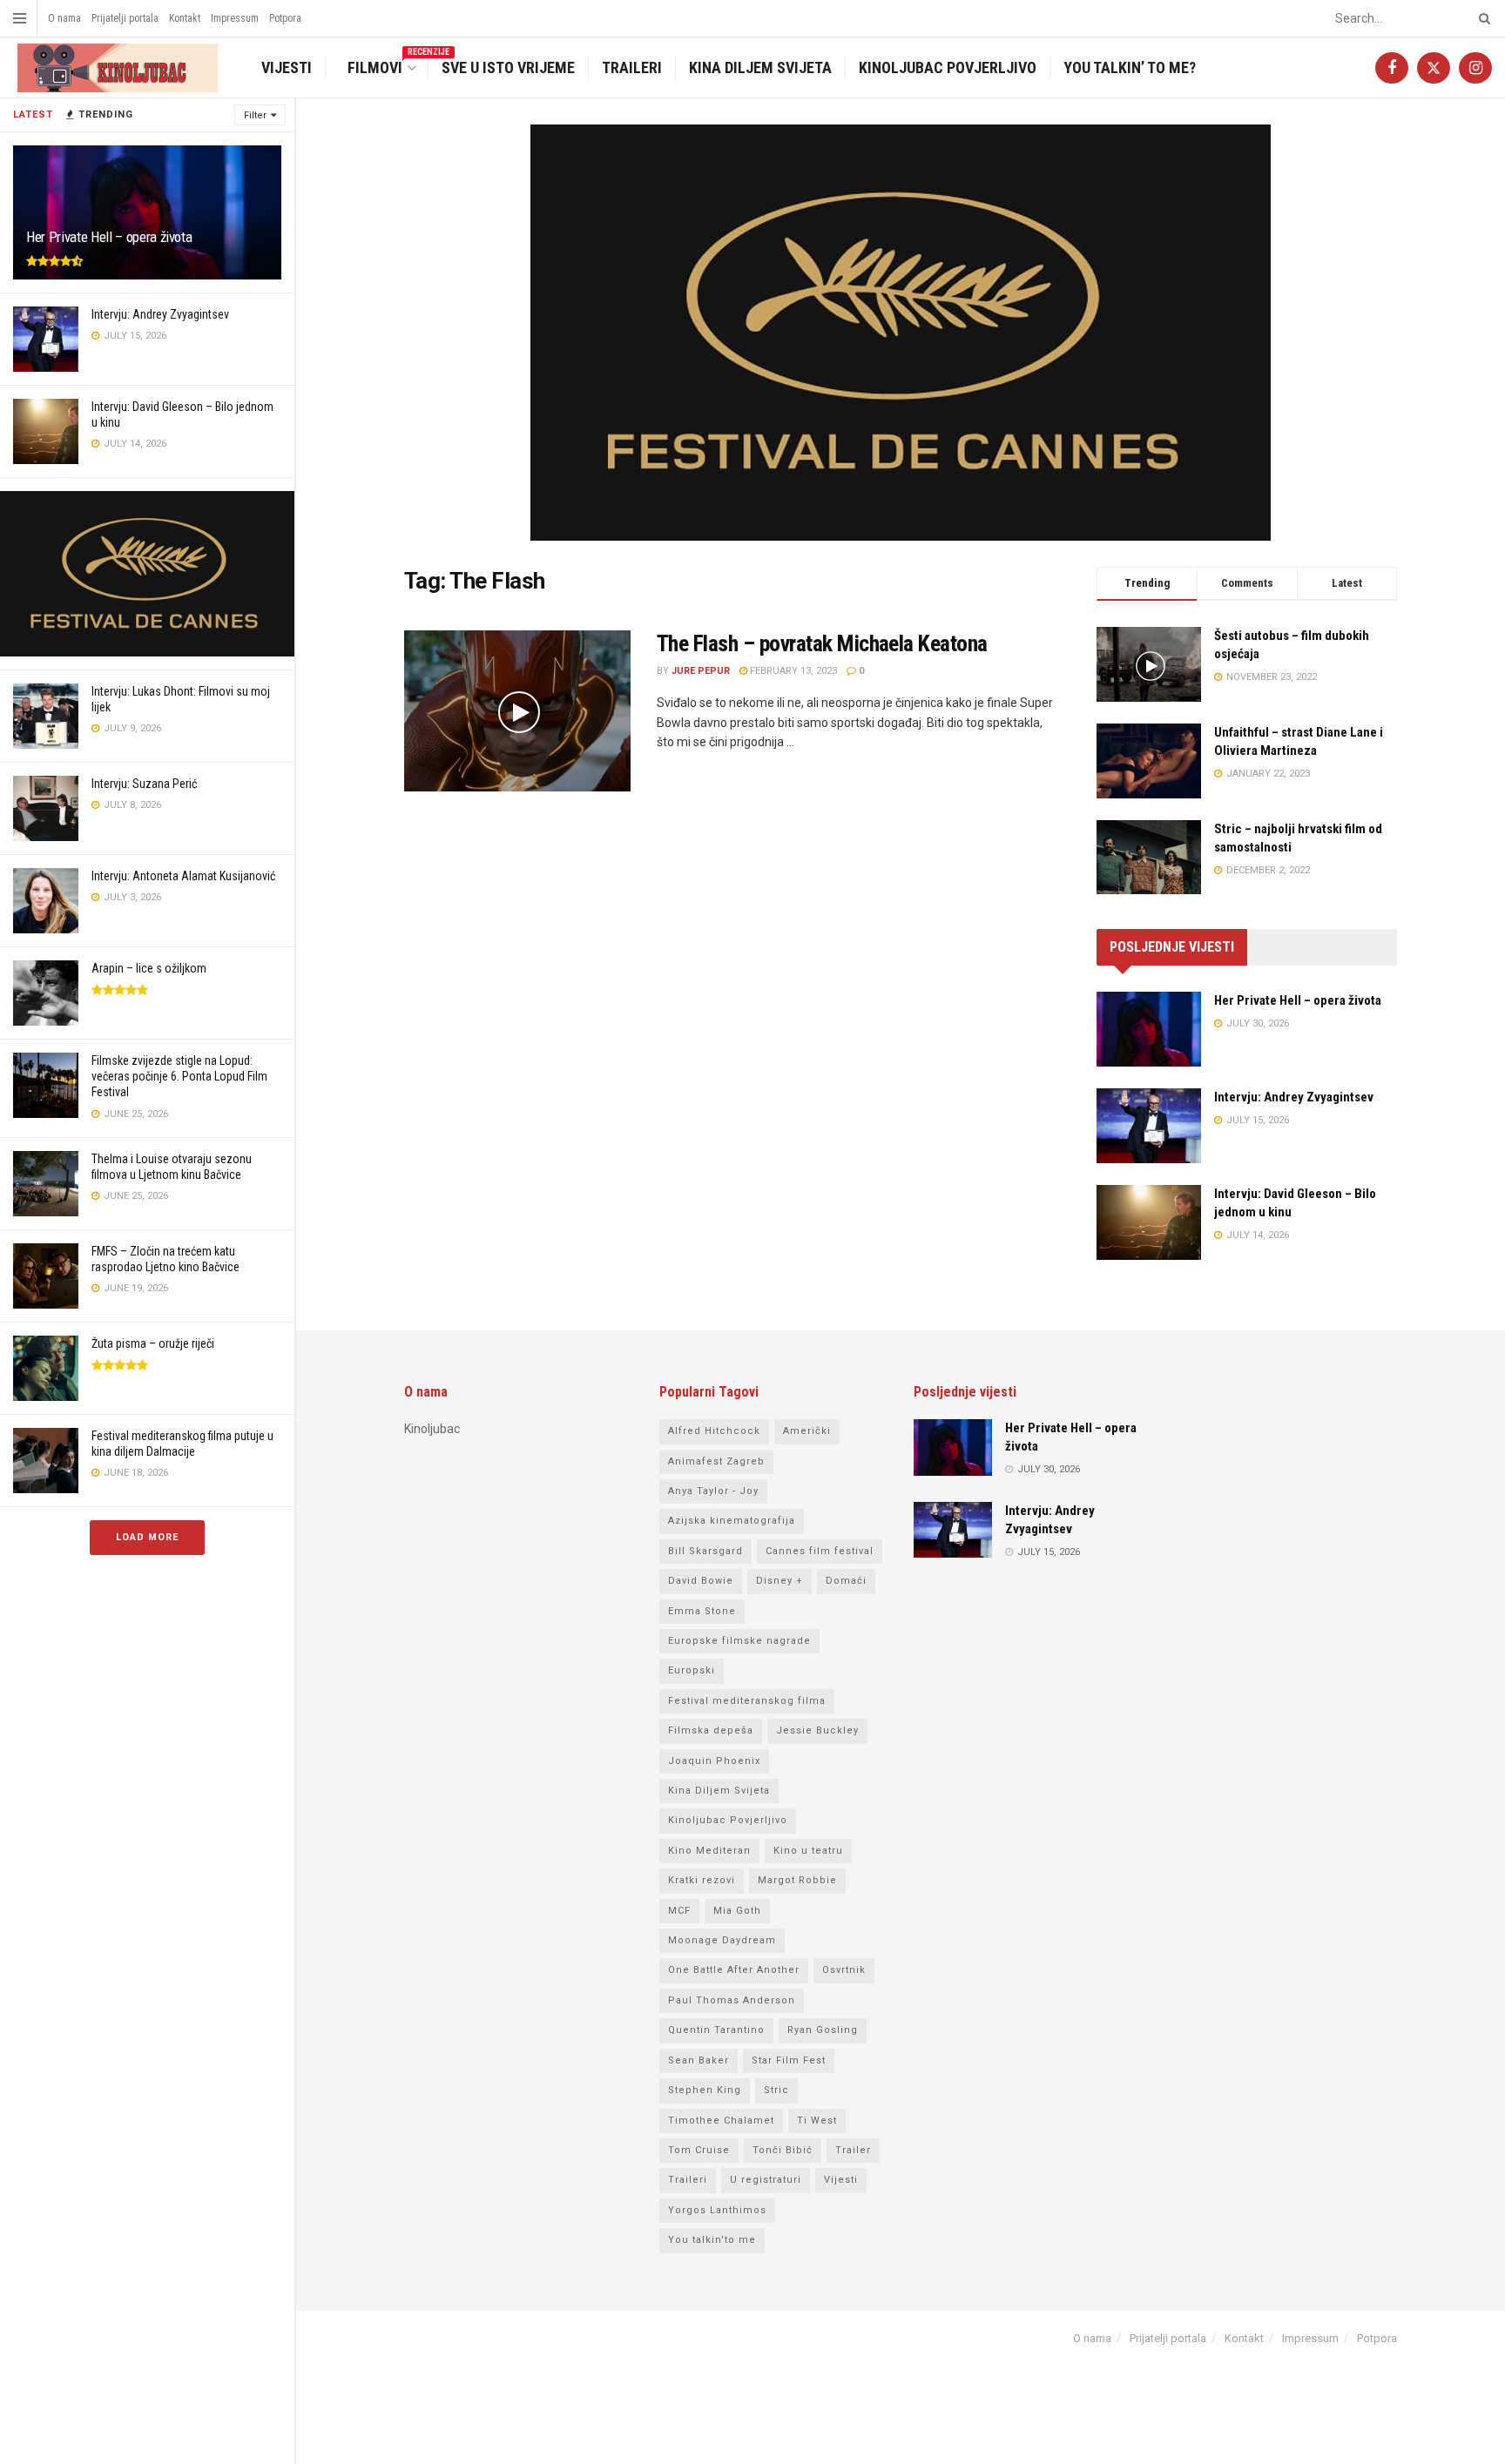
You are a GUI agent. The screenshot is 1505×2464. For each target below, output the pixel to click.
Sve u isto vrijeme (508, 67)
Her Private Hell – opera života (109, 237)
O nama (64, 18)
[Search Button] (1481, 18)
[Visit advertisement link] (147, 574)
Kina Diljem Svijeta (760, 67)
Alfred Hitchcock (714, 1431)
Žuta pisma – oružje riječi (153, 1343)
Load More (147, 1537)
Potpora (285, 18)
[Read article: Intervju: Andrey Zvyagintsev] (1149, 1126)
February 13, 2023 (792, 671)
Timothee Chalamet (721, 2121)
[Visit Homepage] (115, 68)
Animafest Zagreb (716, 1461)
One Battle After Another (734, 1970)
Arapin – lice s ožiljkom (149, 968)
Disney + (779, 1581)
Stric (776, 2090)
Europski (692, 1670)
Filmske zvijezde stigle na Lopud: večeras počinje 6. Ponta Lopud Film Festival (179, 1076)
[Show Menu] (20, 18)
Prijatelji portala (125, 18)
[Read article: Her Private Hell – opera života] (1149, 1029)
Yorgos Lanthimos (717, 2210)
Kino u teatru (808, 1851)
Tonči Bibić (783, 2150)
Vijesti (287, 67)
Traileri (632, 67)
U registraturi (766, 2180)
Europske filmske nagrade (739, 1641)
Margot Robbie (797, 1880)
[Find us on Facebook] (1392, 68)
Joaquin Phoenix (714, 1761)
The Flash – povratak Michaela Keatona (822, 643)
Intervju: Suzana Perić (144, 784)
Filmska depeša (711, 1730)
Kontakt (185, 18)
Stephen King (705, 2090)
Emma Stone (702, 1611)
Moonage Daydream (722, 1940)
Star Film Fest (789, 2060)
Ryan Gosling (823, 2030)
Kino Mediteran (709, 1851)
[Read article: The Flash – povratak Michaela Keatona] (517, 711)
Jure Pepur (701, 671)
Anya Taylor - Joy (713, 1491)
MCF (679, 1911)
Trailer (853, 2150)
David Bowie (701, 1581)
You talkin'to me (712, 2240)
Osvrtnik (844, 1970)
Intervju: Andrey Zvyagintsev (160, 314)
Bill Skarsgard (705, 1551)
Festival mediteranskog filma (747, 1701)
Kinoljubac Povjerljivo (948, 67)
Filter (255, 115)
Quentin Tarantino (716, 2030)
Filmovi (385, 66)
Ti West (817, 2121)
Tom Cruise (699, 2150)
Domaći (846, 1581)
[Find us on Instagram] (1475, 68)
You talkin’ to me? (1130, 67)
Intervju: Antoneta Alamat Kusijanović (183, 876)
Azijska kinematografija (732, 1521)
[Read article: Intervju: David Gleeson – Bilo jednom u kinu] (1149, 1222)
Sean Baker (699, 2060)
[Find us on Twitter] (1434, 68)
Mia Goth (737, 1911)
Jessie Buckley (817, 1730)
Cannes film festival (820, 1551)
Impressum (235, 18)
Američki (807, 1431)
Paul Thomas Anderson (732, 2000)
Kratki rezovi (702, 1880)
